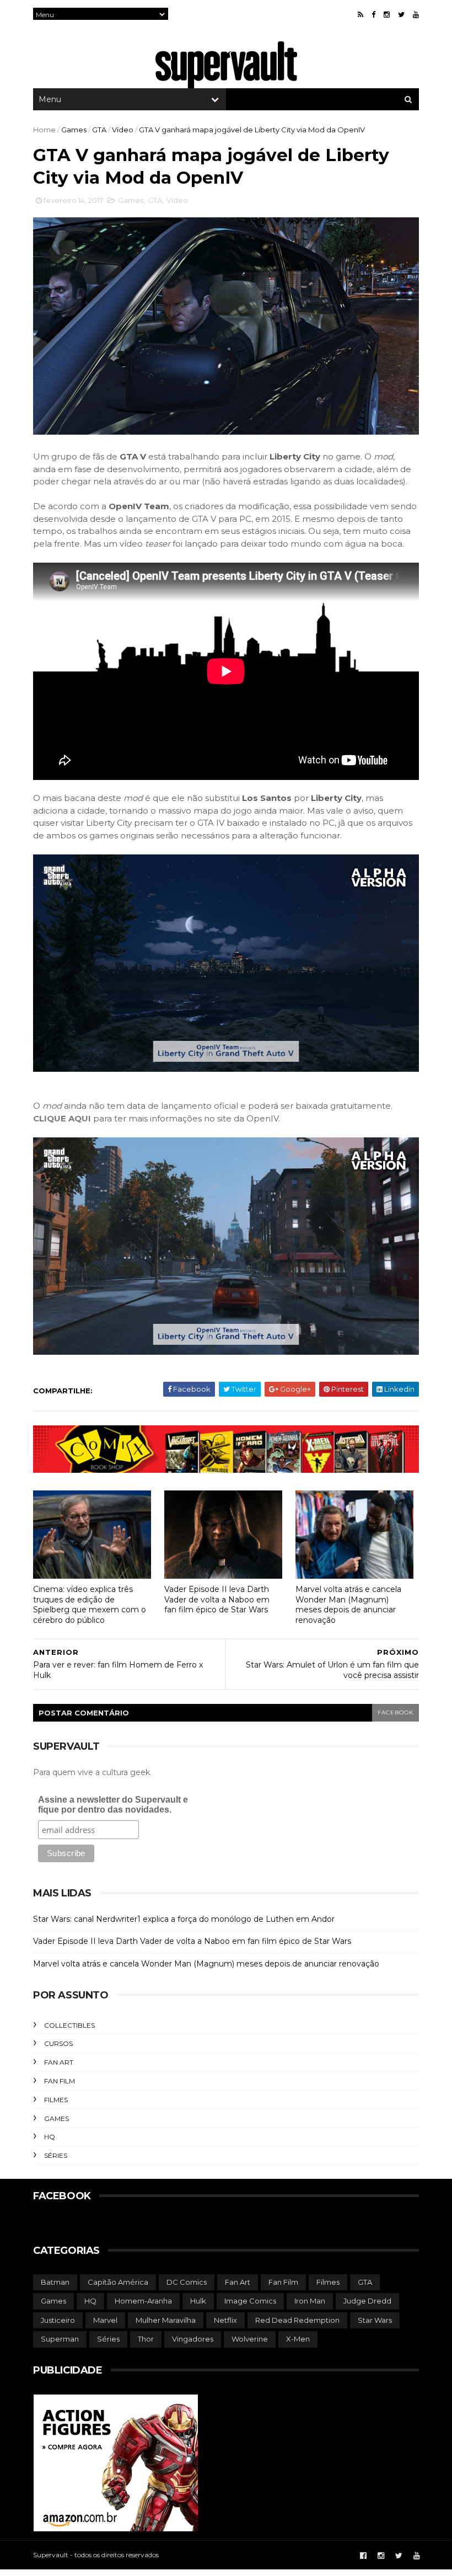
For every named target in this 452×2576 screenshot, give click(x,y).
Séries (56, 2155)
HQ (50, 2137)
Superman (60, 2339)
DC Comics (187, 2282)
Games (74, 130)
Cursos (58, 2043)
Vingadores (193, 2339)
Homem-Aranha (143, 2301)
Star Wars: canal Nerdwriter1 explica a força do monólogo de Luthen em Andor (184, 1919)
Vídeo (123, 130)
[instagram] (387, 15)
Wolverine (250, 2339)
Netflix (225, 2320)
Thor (146, 2339)
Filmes (56, 2100)
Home (44, 130)
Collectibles (69, 2025)
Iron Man (310, 2301)
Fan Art (59, 2062)
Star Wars (375, 2320)
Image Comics (250, 2301)
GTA (99, 130)
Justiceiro (58, 2320)
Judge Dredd (367, 2301)
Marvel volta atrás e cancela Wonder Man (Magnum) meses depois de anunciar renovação (348, 1605)
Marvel (105, 2320)
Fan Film (60, 2081)
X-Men (298, 2339)
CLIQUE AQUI (62, 1118)
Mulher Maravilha (166, 2320)
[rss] (360, 15)
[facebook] (373, 15)
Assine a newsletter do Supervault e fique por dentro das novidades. (113, 1805)
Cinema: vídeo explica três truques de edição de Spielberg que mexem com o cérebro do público (90, 1605)
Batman (55, 2282)
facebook (396, 1712)
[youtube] (416, 15)
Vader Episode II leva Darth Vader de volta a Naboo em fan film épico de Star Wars (217, 1599)
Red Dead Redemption (297, 2320)
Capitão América (118, 2282)
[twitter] (401, 15)
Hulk (198, 2301)
